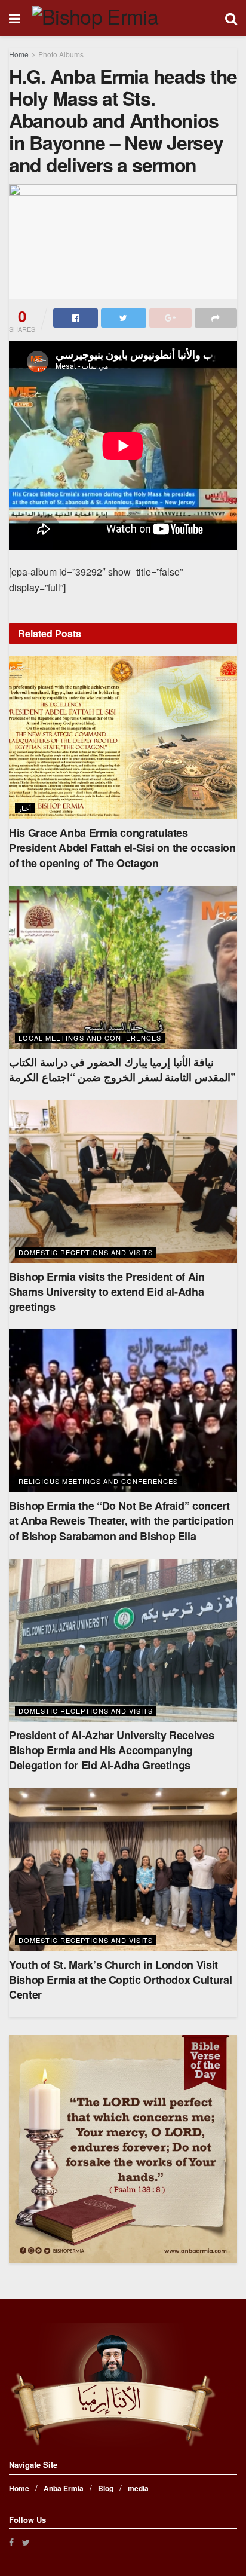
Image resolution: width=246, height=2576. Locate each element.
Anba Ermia (64, 2488)
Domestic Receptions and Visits (86, 1252)
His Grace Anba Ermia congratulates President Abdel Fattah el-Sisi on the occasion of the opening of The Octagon (122, 848)
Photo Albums (61, 54)
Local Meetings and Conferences (90, 1038)
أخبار (25, 808)
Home (19, 54)
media (138, 2488)
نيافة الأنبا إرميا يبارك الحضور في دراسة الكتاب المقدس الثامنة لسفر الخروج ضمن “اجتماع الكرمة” (122, 1070)
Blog (106, 2488)
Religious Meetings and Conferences (98, 1481)
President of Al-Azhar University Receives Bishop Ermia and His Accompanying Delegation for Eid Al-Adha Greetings (111, 1750)
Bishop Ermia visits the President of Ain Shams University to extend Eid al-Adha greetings (107, 1292)
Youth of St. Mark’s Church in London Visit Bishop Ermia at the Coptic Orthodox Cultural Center (120, 1980)
